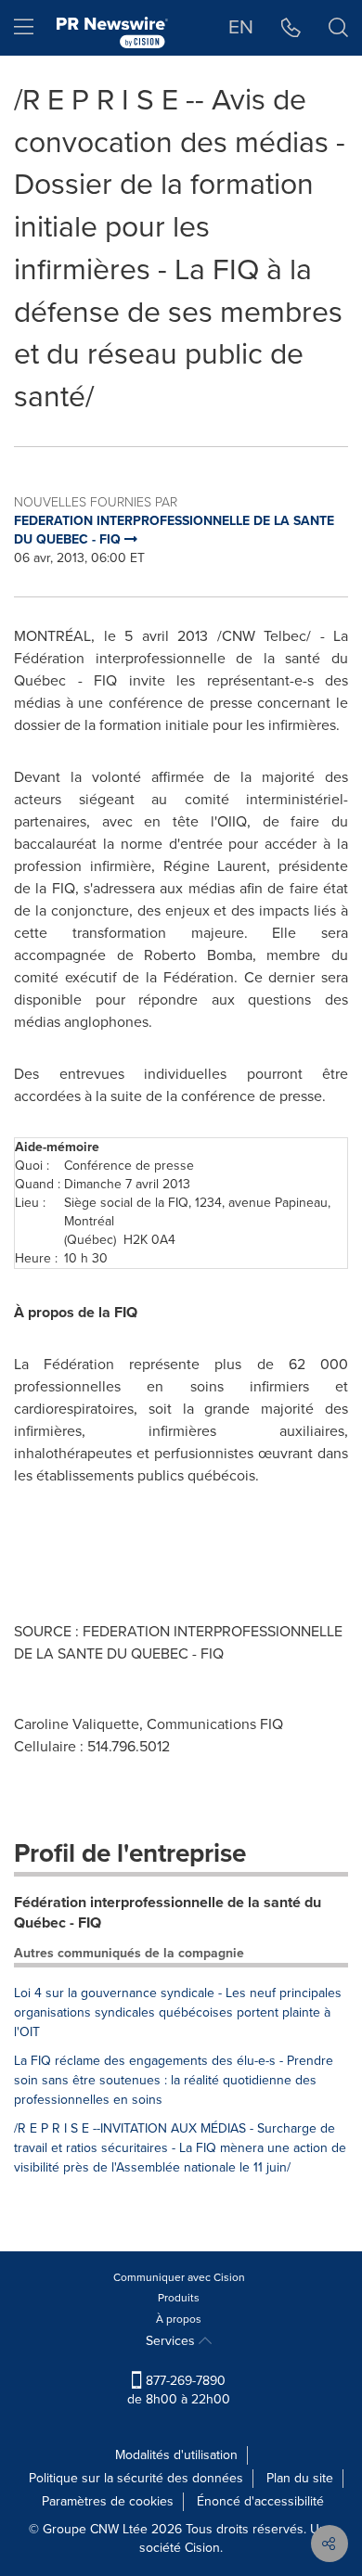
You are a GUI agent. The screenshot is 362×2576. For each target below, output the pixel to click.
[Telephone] (291, 28)
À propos (179, 2319)
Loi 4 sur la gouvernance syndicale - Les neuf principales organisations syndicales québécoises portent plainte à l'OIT (178, 2012)
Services (172, 2341)
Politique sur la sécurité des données (136, 2478)
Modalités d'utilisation (176, 2455)
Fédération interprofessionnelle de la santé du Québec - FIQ (168, 1913)
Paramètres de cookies (108, 2501)
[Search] (338, 28)
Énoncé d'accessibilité (260, 2501)
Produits (179, 2298)
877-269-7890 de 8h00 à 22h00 (179, 2390)
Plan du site (300, 2478)
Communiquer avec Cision (179, 2277)
